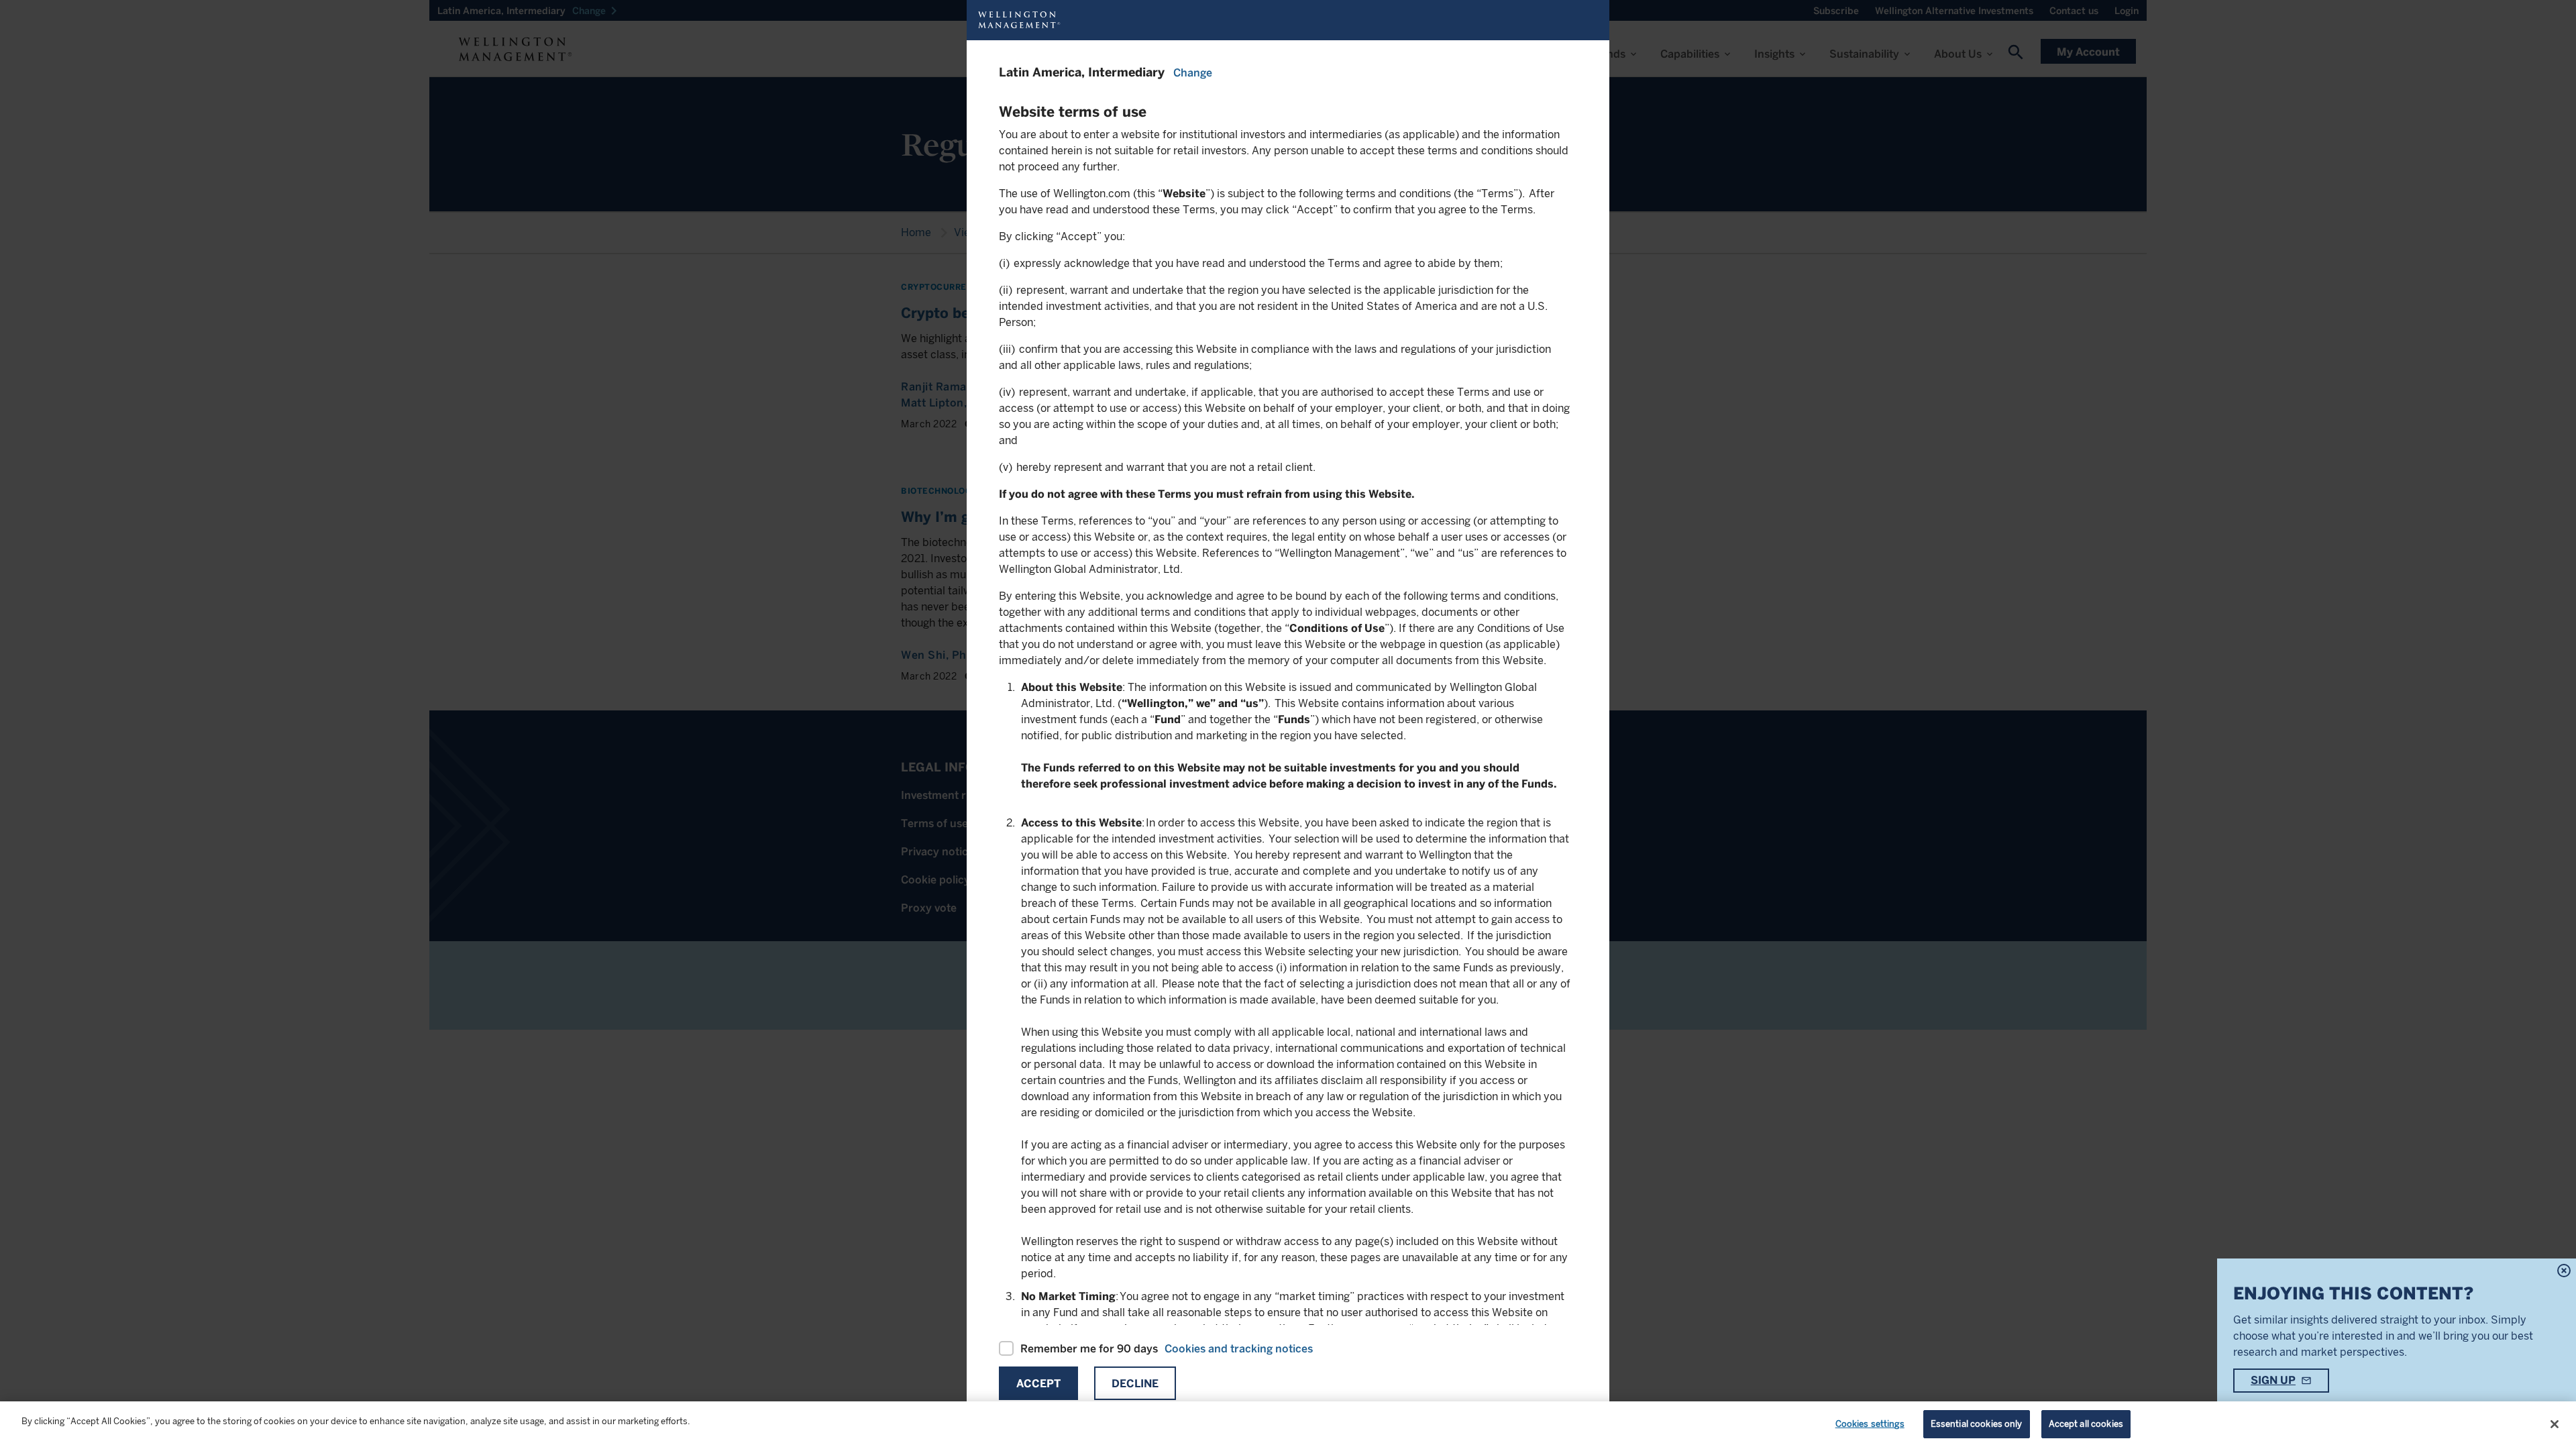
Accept (1038, 1384)
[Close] (2555, 1424)
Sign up (2273, 1380)
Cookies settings (1870, 1424)
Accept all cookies (2086, 1424)
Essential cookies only (1977, 1424)
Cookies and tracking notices (1239, 1349)
